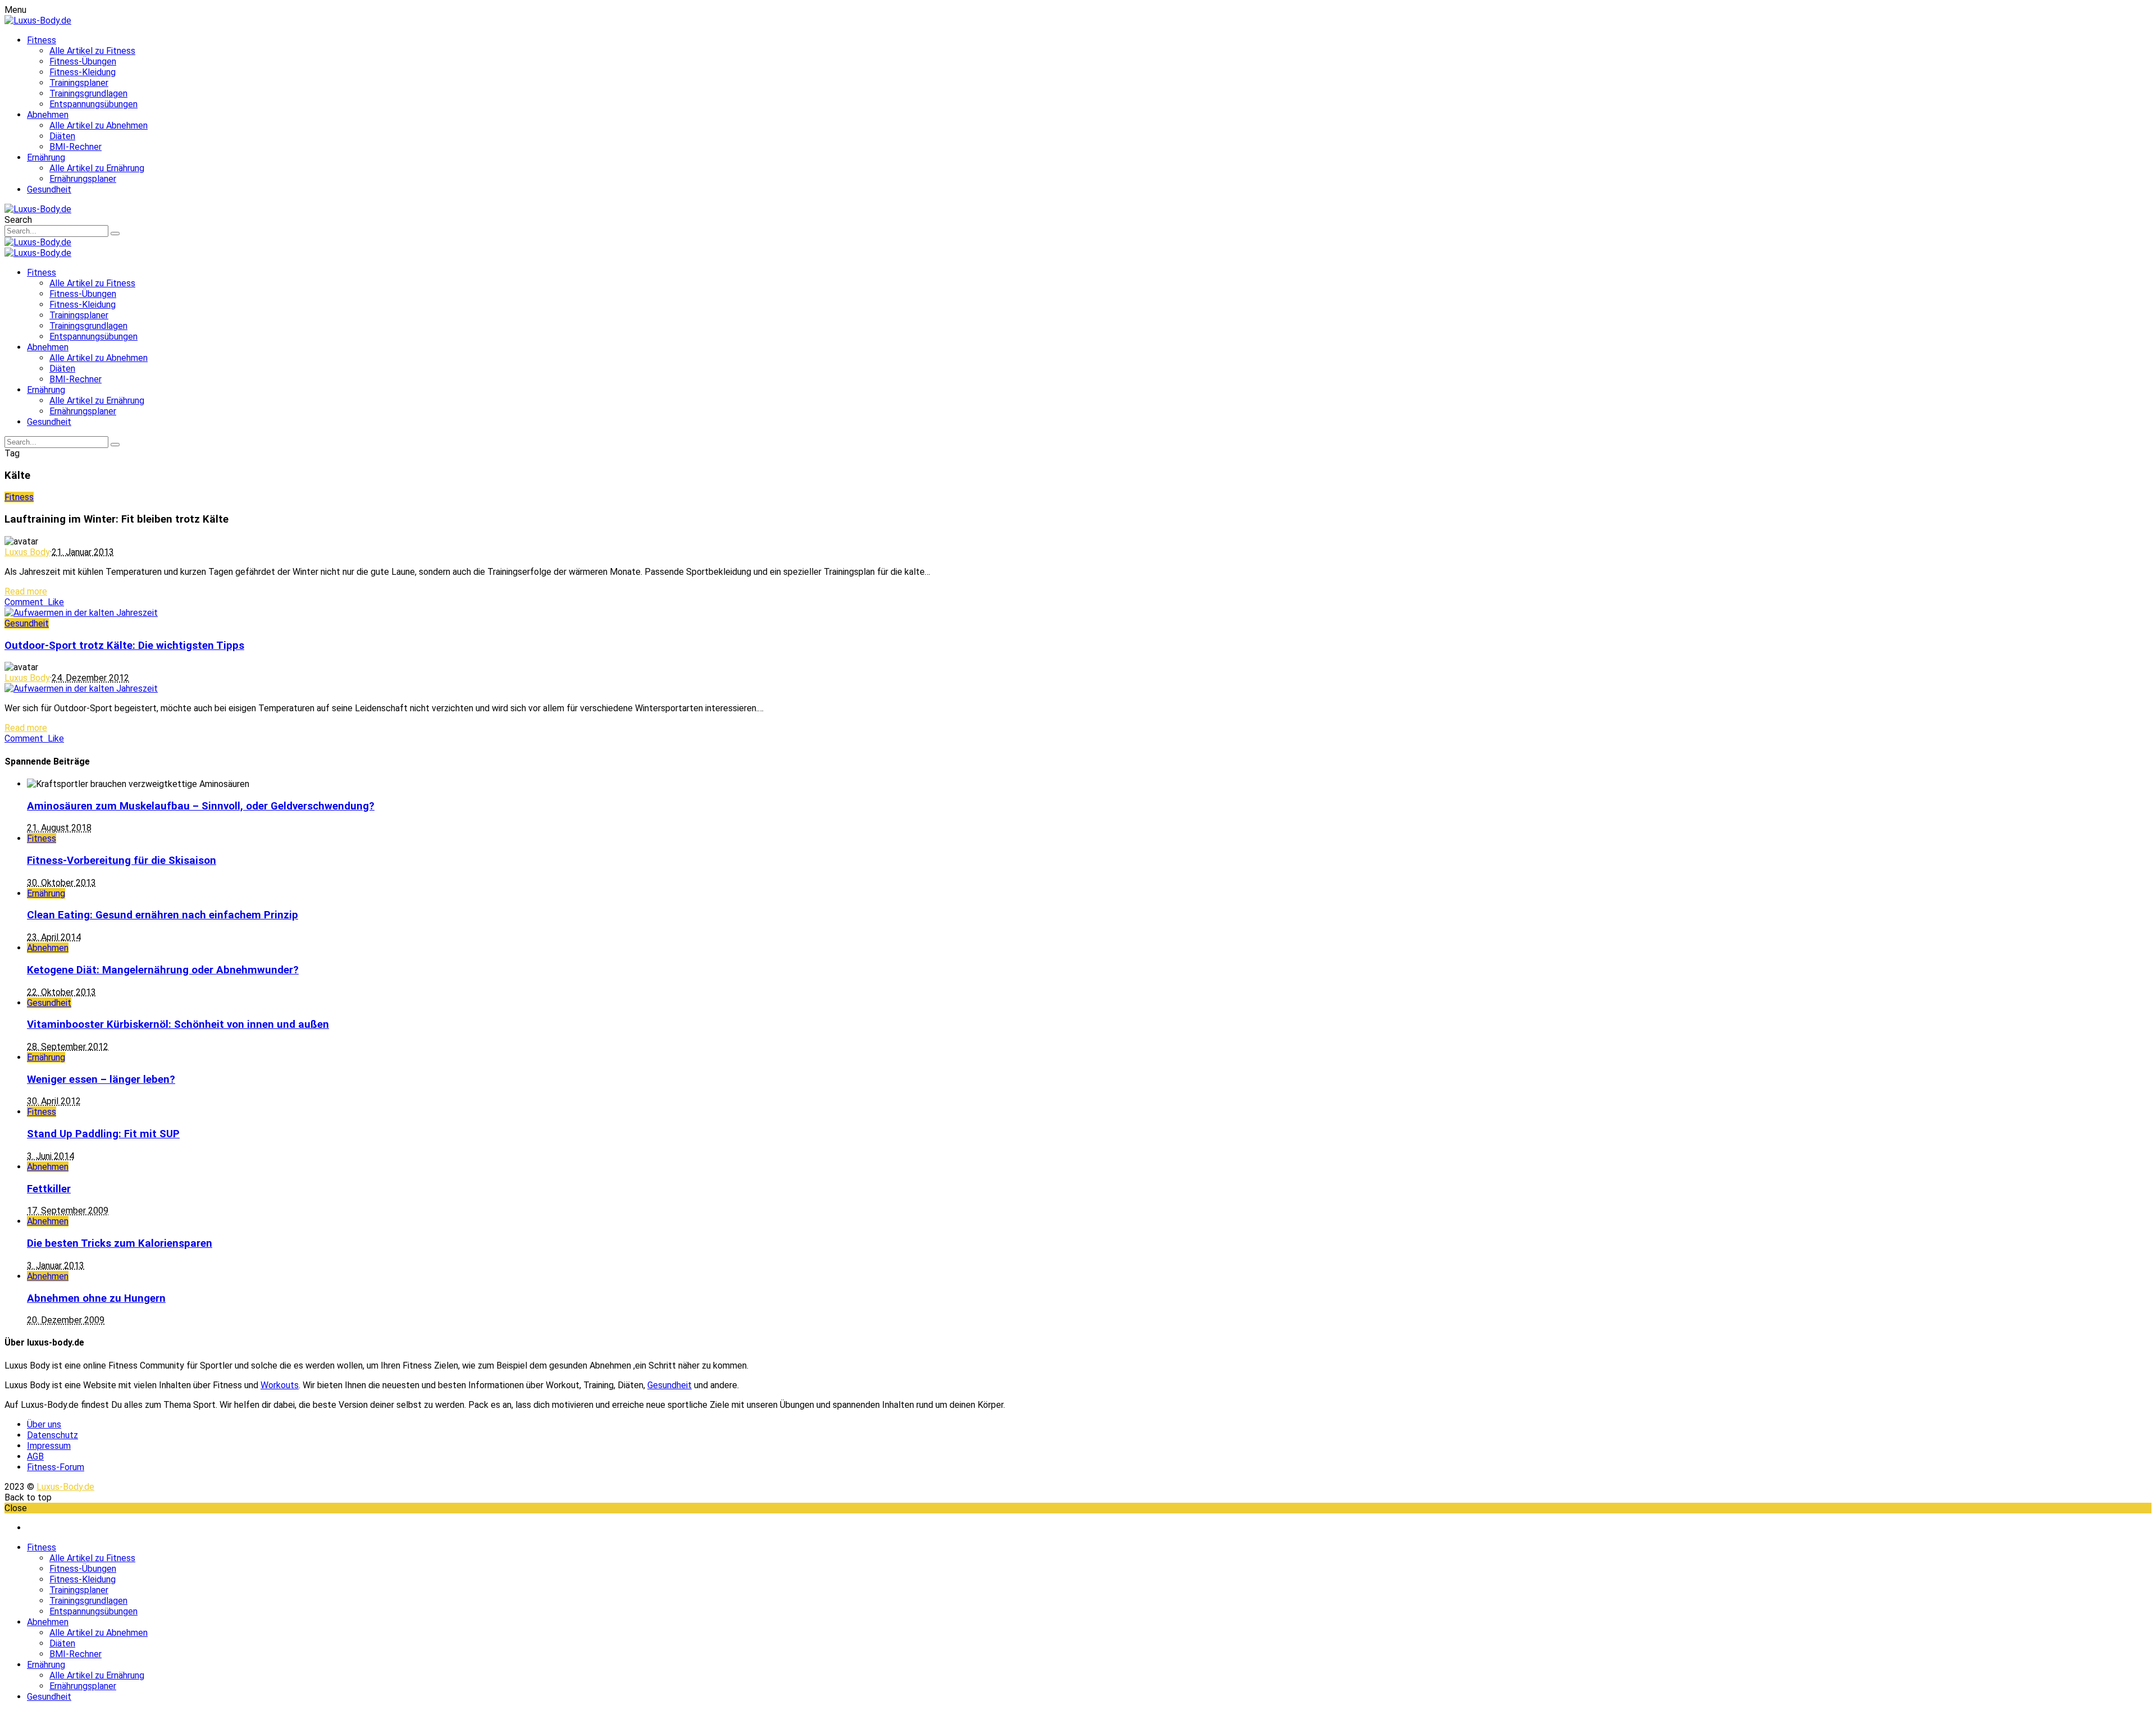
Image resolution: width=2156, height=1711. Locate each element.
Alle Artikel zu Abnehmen (99, 125)
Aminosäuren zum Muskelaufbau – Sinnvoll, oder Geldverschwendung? (201, 806)
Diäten (62, 136)
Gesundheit (49, 189)
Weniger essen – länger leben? (101, 1079)
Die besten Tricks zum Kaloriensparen (120, 1243)
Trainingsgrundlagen (88, 93)
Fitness (42, 40)
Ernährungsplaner (83, 179)
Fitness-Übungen (83, 61)
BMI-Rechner (76, 147)
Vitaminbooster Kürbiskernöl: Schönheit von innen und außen (178, 1024)
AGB (35, 1456)
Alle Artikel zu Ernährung (97, 168)
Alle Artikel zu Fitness (92, 51)
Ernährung (46, 157)
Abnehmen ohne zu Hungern (96, 1298)
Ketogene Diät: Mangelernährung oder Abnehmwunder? (163, 970)
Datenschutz (52, 1435)
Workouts (280, 1385)
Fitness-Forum (56, 1467)
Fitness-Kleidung (83, 72)
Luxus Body (27, 552)
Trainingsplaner (79, 83)
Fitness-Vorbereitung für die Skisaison (122, 861)
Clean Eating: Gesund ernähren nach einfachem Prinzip (163, 915)
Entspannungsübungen (93, 104)
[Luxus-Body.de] (38, 20)
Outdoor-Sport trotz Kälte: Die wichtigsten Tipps (124, 646)
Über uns (44, 1424)
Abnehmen (48, 115)
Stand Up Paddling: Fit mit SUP (103, 1134)
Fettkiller (49, 1189)
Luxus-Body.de (65, 1487)
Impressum (49, 1446)
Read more (26, 591)
